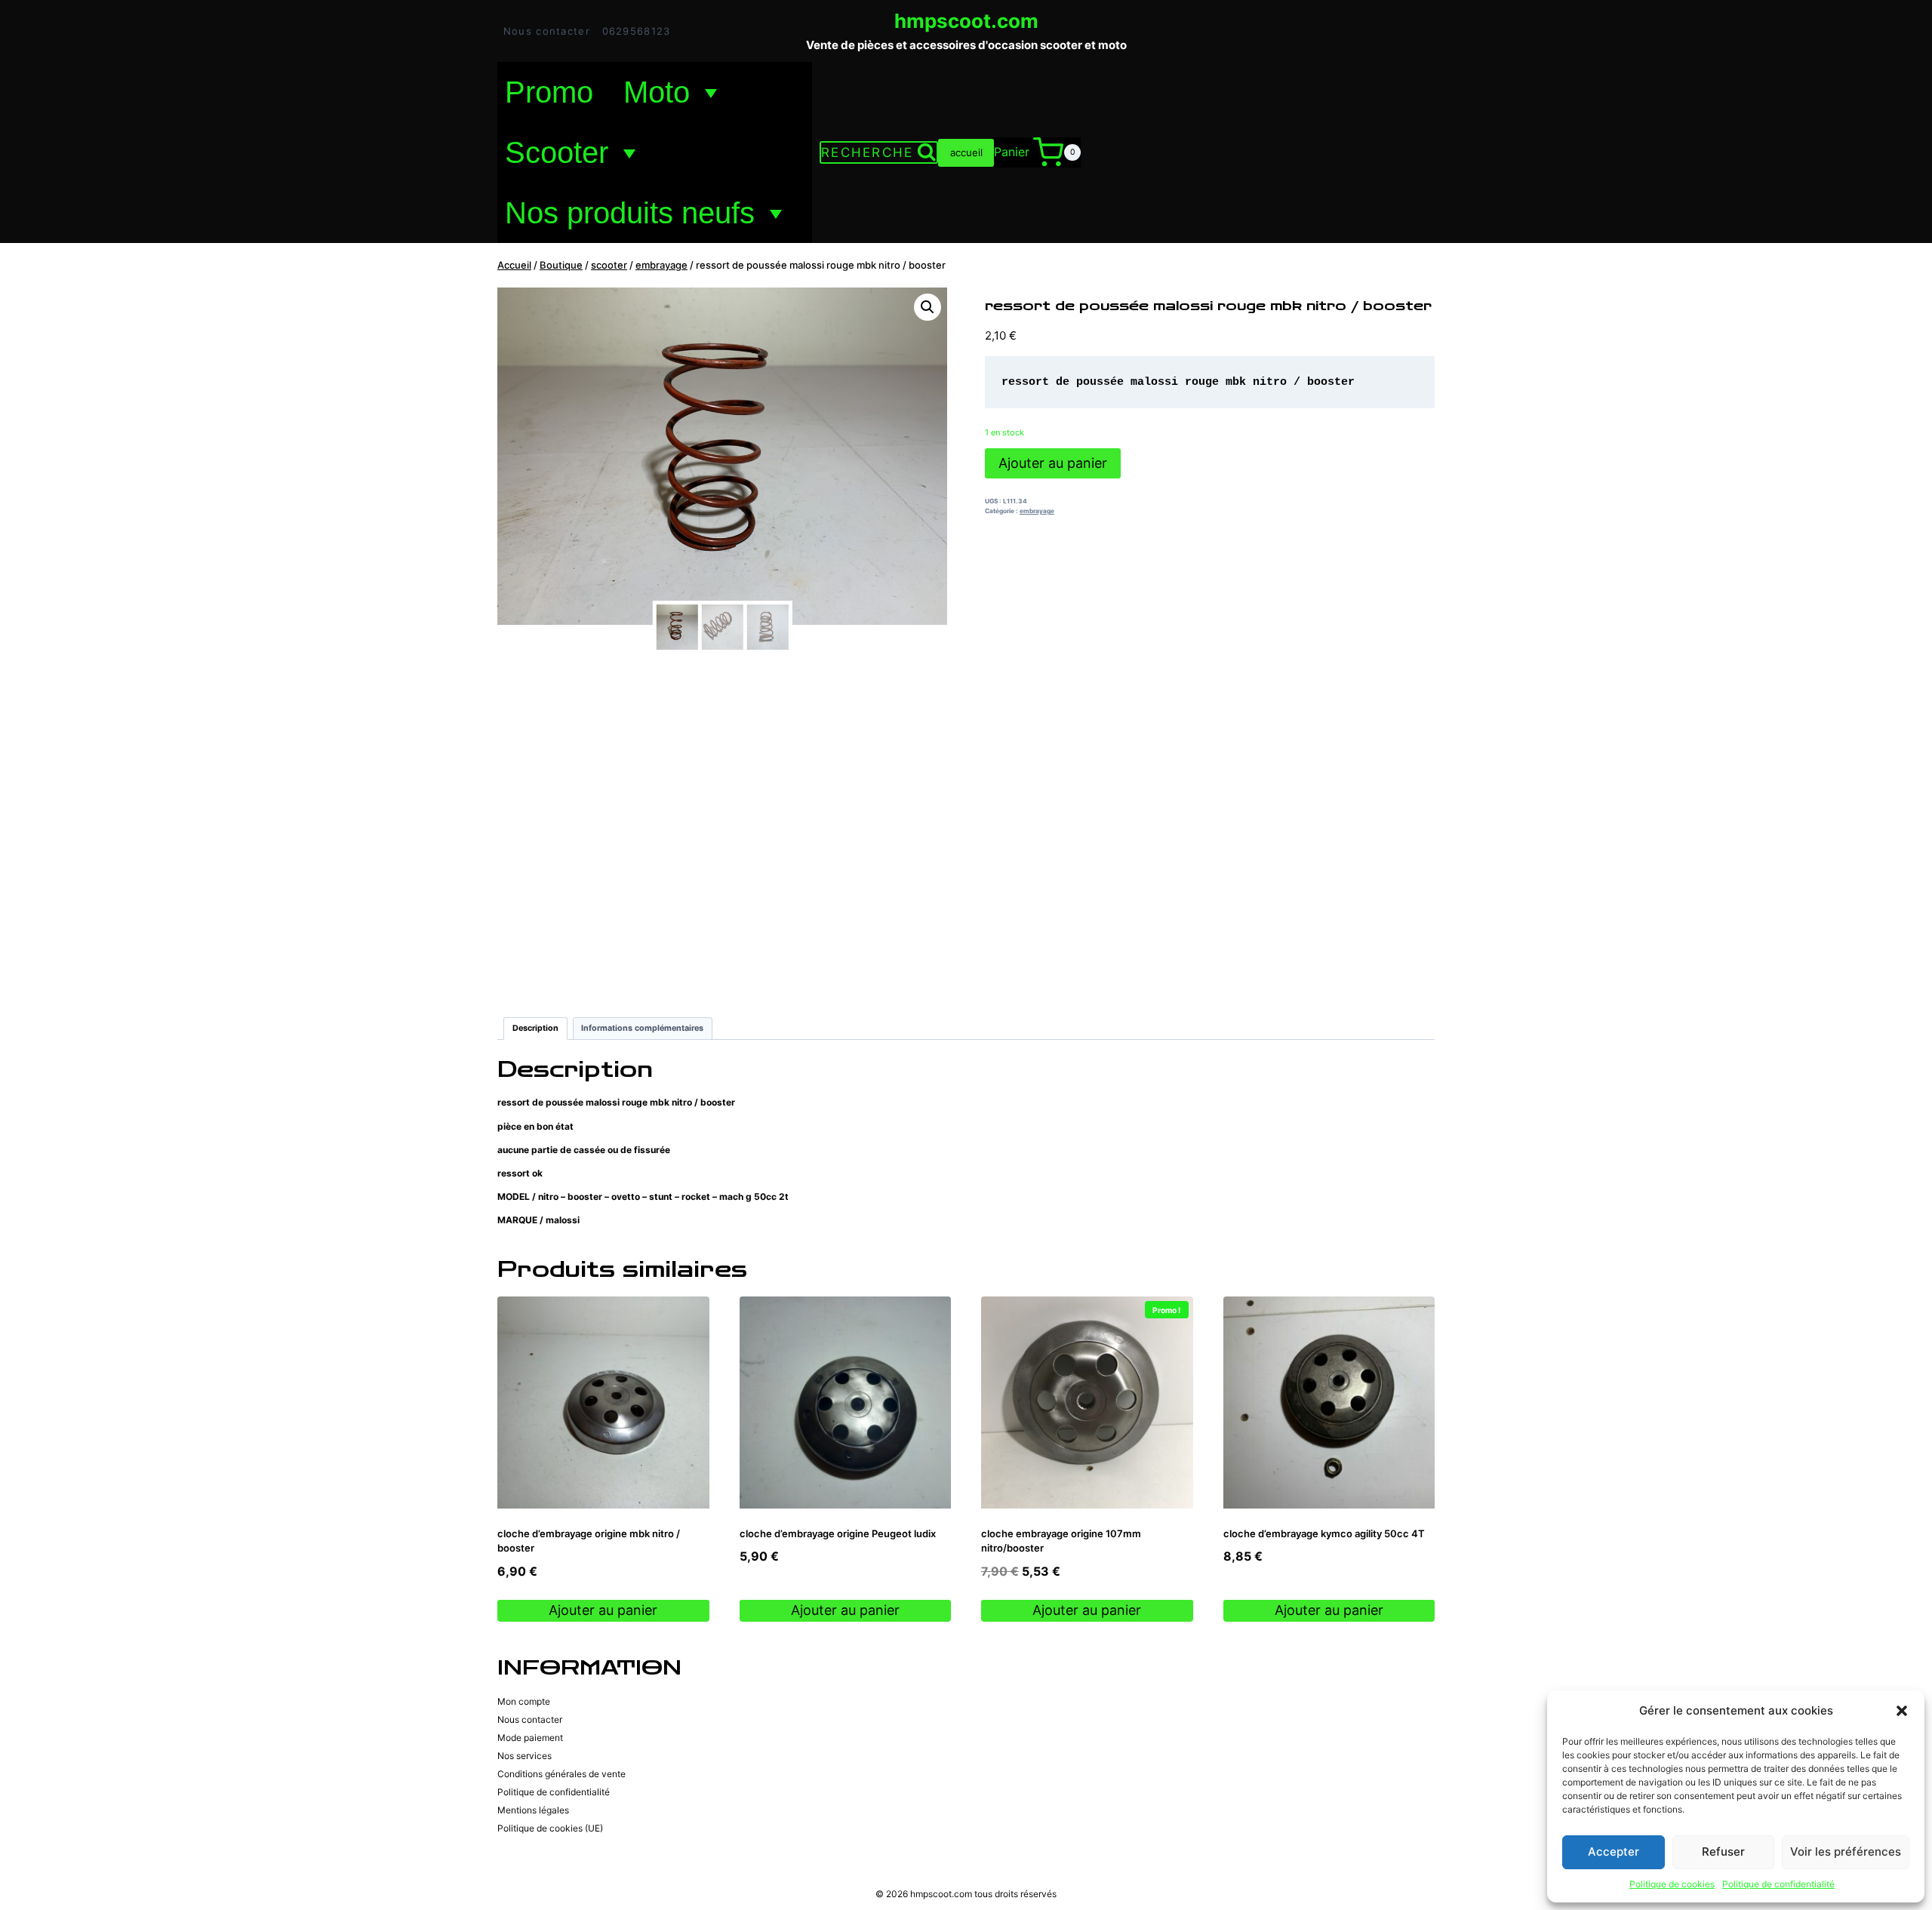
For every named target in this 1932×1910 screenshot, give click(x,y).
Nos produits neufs (630, 213)
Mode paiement (530, 1738)
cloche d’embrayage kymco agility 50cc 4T (1324, 1533)
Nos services (525, 1756)
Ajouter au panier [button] (603, 1610)
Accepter (1614, 1852)
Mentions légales (533, 1810)
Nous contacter (547, 31)
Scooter (557, 152)
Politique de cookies (1672, 1884)
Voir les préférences (1846, 1852)
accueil (966, 152)
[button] (1902, 1711)
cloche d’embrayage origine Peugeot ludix (838, 1533)
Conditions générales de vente (561, 1774)
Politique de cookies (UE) (550, 1828)
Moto (657, 92)
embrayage (1037, 511)
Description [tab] (535, 1028)
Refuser (1723, 1852)
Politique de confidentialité (1778, 1884)
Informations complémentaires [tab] (642, 1028)
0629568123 (637, 31)
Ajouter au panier (1053, 463)
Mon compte (524, 1701)
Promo (549, 92)
